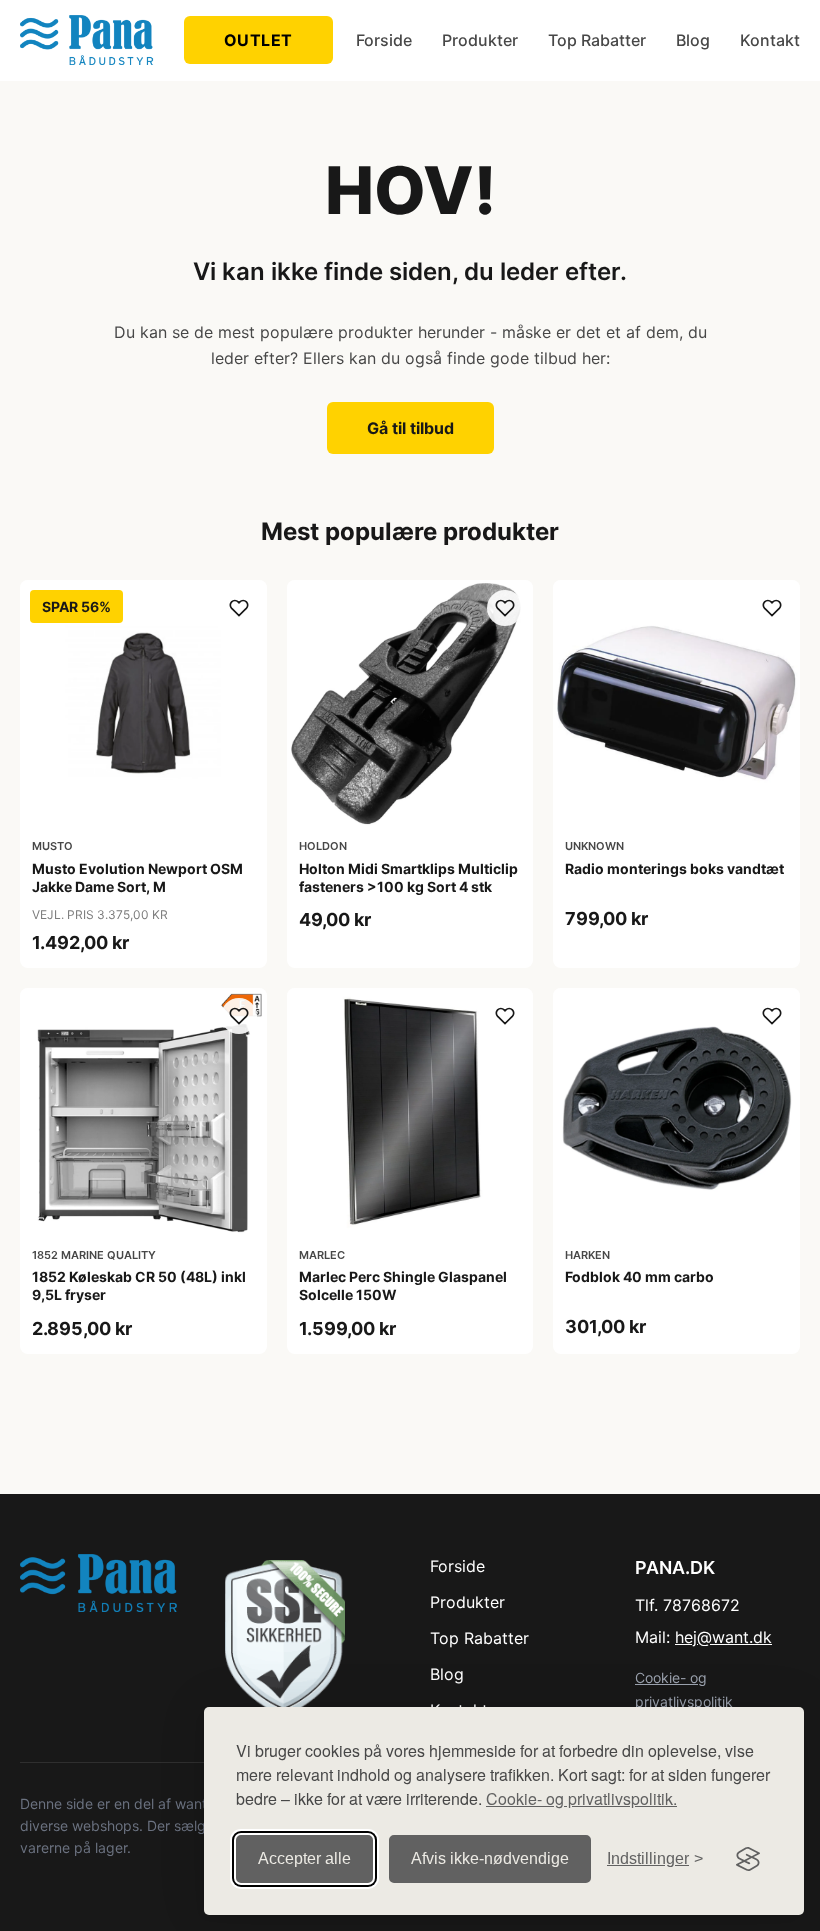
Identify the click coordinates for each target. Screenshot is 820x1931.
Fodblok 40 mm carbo (639, 1276)
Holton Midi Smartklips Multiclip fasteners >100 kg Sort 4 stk (408, 877)
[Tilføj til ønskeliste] (239, 608)
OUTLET (258, 40)
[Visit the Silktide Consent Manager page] (748, 1859)
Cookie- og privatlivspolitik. (581, 1798)
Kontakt (770, 40)
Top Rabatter (597, 40)
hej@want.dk (723, 1637)
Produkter (480, 40)
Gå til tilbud (410, 428)
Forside (384, 40)
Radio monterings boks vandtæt (674, 868)
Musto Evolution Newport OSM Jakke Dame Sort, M (137, 877)
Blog (693, 40)
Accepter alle (304, 1858)
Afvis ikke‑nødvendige (490, 1858)
